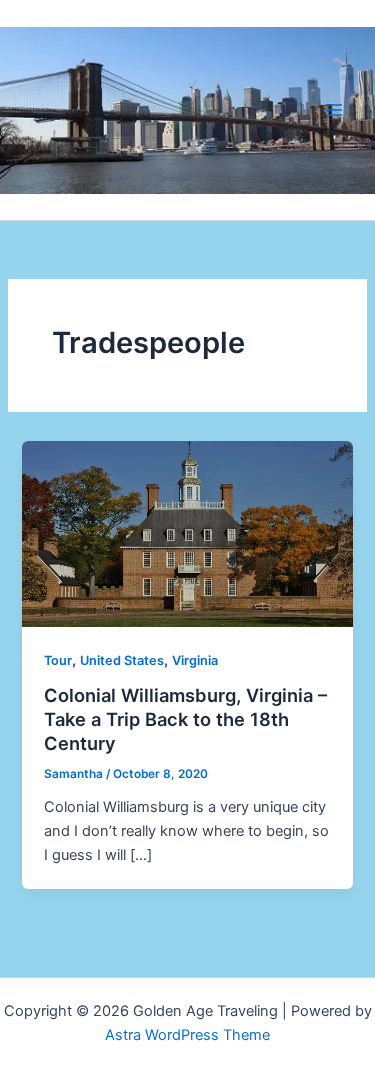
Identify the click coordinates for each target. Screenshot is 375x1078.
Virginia (195, 660)
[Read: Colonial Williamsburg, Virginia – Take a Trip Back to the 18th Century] (187, 533)
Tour (58, 660)
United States (122, 660)
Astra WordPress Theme (187, 1035)
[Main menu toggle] (334, 110)
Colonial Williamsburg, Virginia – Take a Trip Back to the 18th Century (185, 718)
